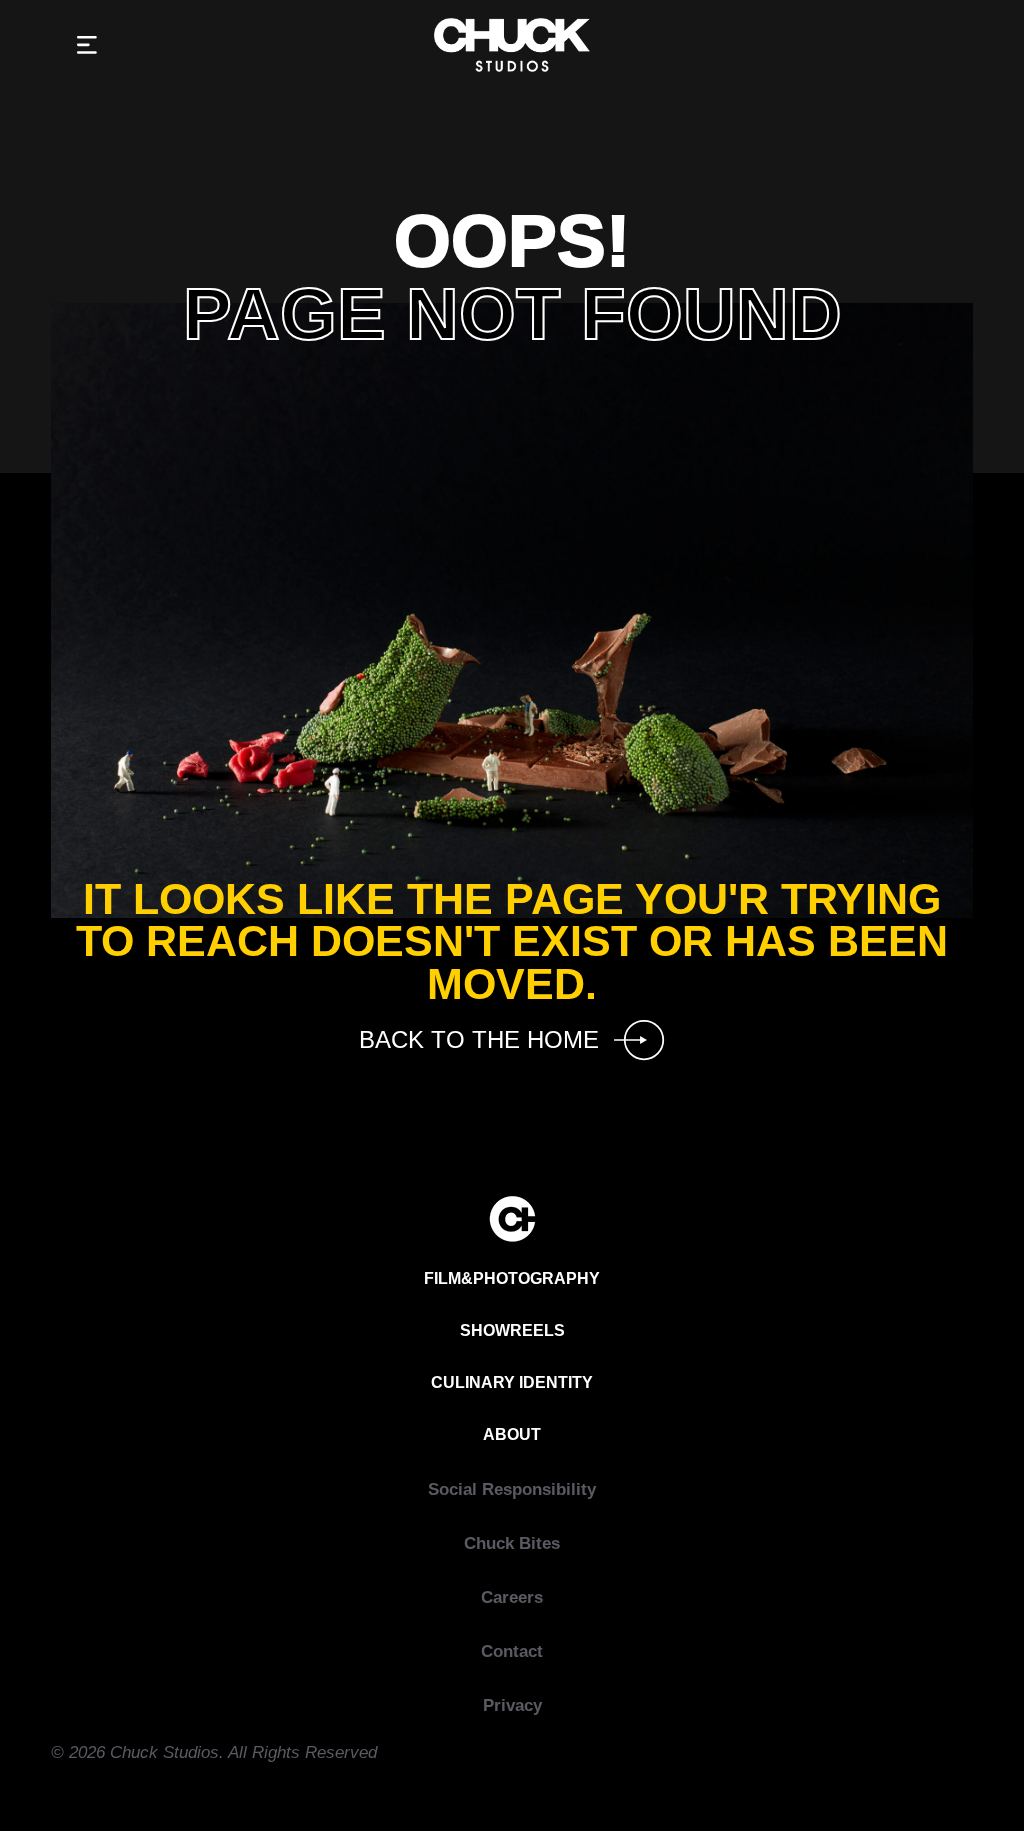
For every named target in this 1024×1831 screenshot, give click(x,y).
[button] (86, 45)
